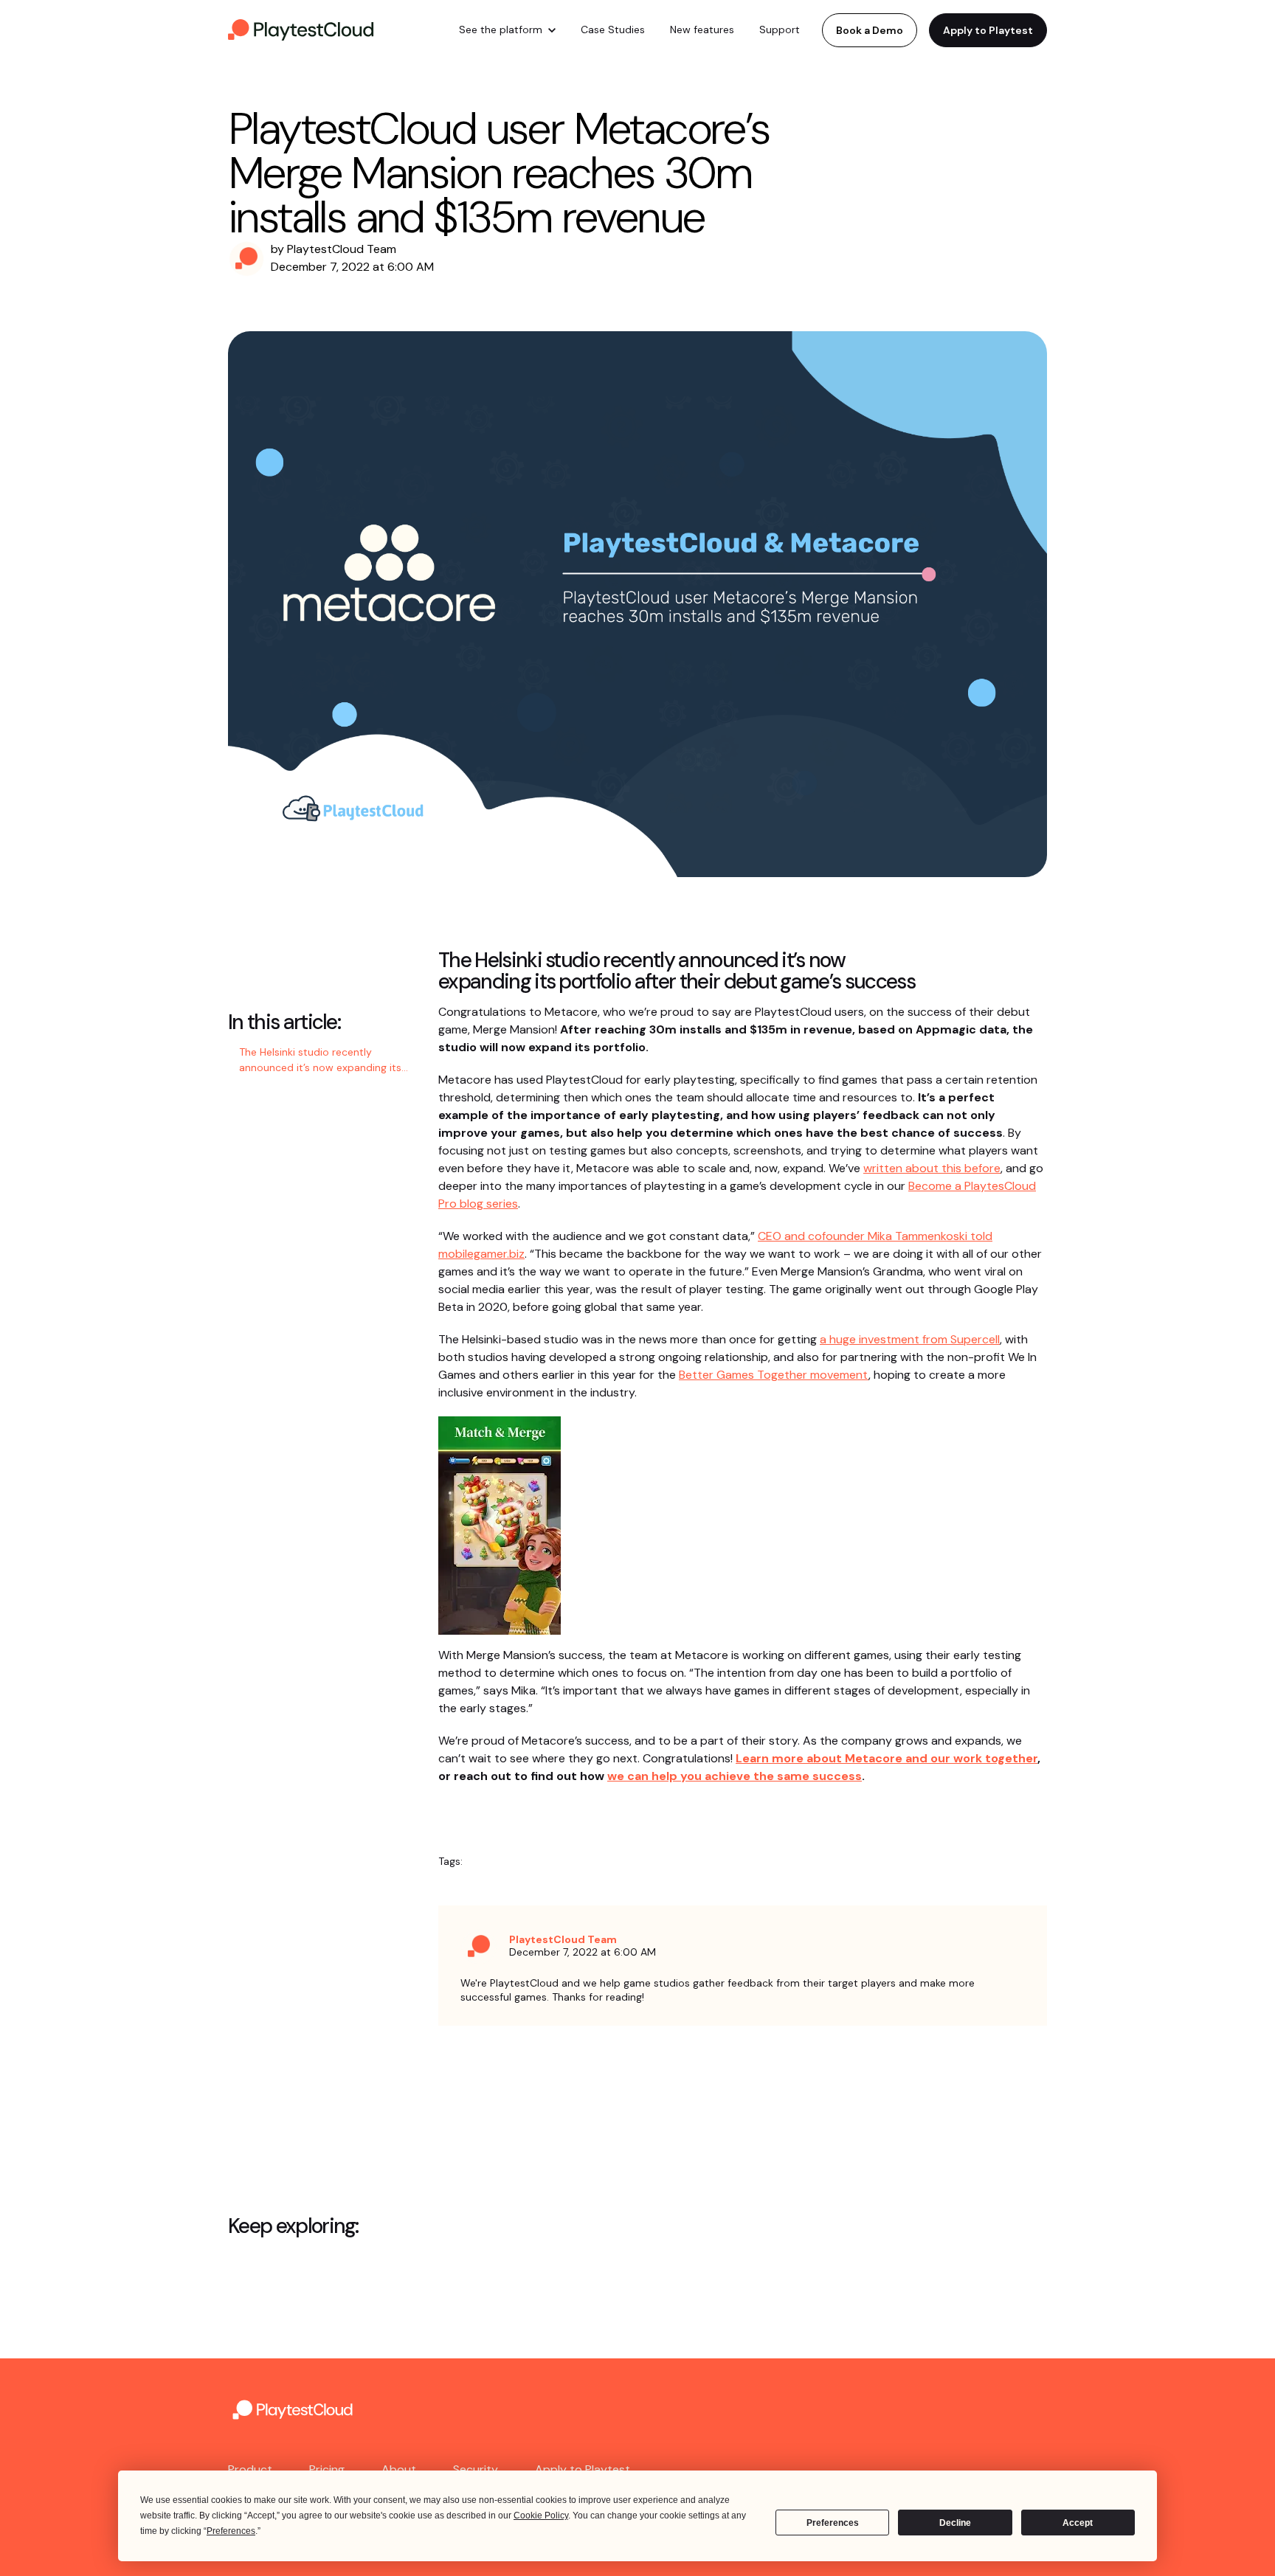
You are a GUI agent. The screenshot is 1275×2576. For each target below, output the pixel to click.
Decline (955, 2523)
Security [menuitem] (476, 2469)
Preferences (833, 2523)
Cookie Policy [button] (541, 2516)
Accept (1078, 2523)
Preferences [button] (231, 2531)
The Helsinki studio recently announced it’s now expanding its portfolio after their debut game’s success (321, 1061)
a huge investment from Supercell (910, 1339)
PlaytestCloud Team (342, 249)
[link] (302, 29)
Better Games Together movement (774, 1375)
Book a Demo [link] (870, 30)
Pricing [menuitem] (327, 2469)
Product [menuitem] (250, 2469)
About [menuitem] (399, 2469)
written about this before (932, 1168)
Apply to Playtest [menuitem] (583, 2469)
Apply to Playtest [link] (988, 30)
